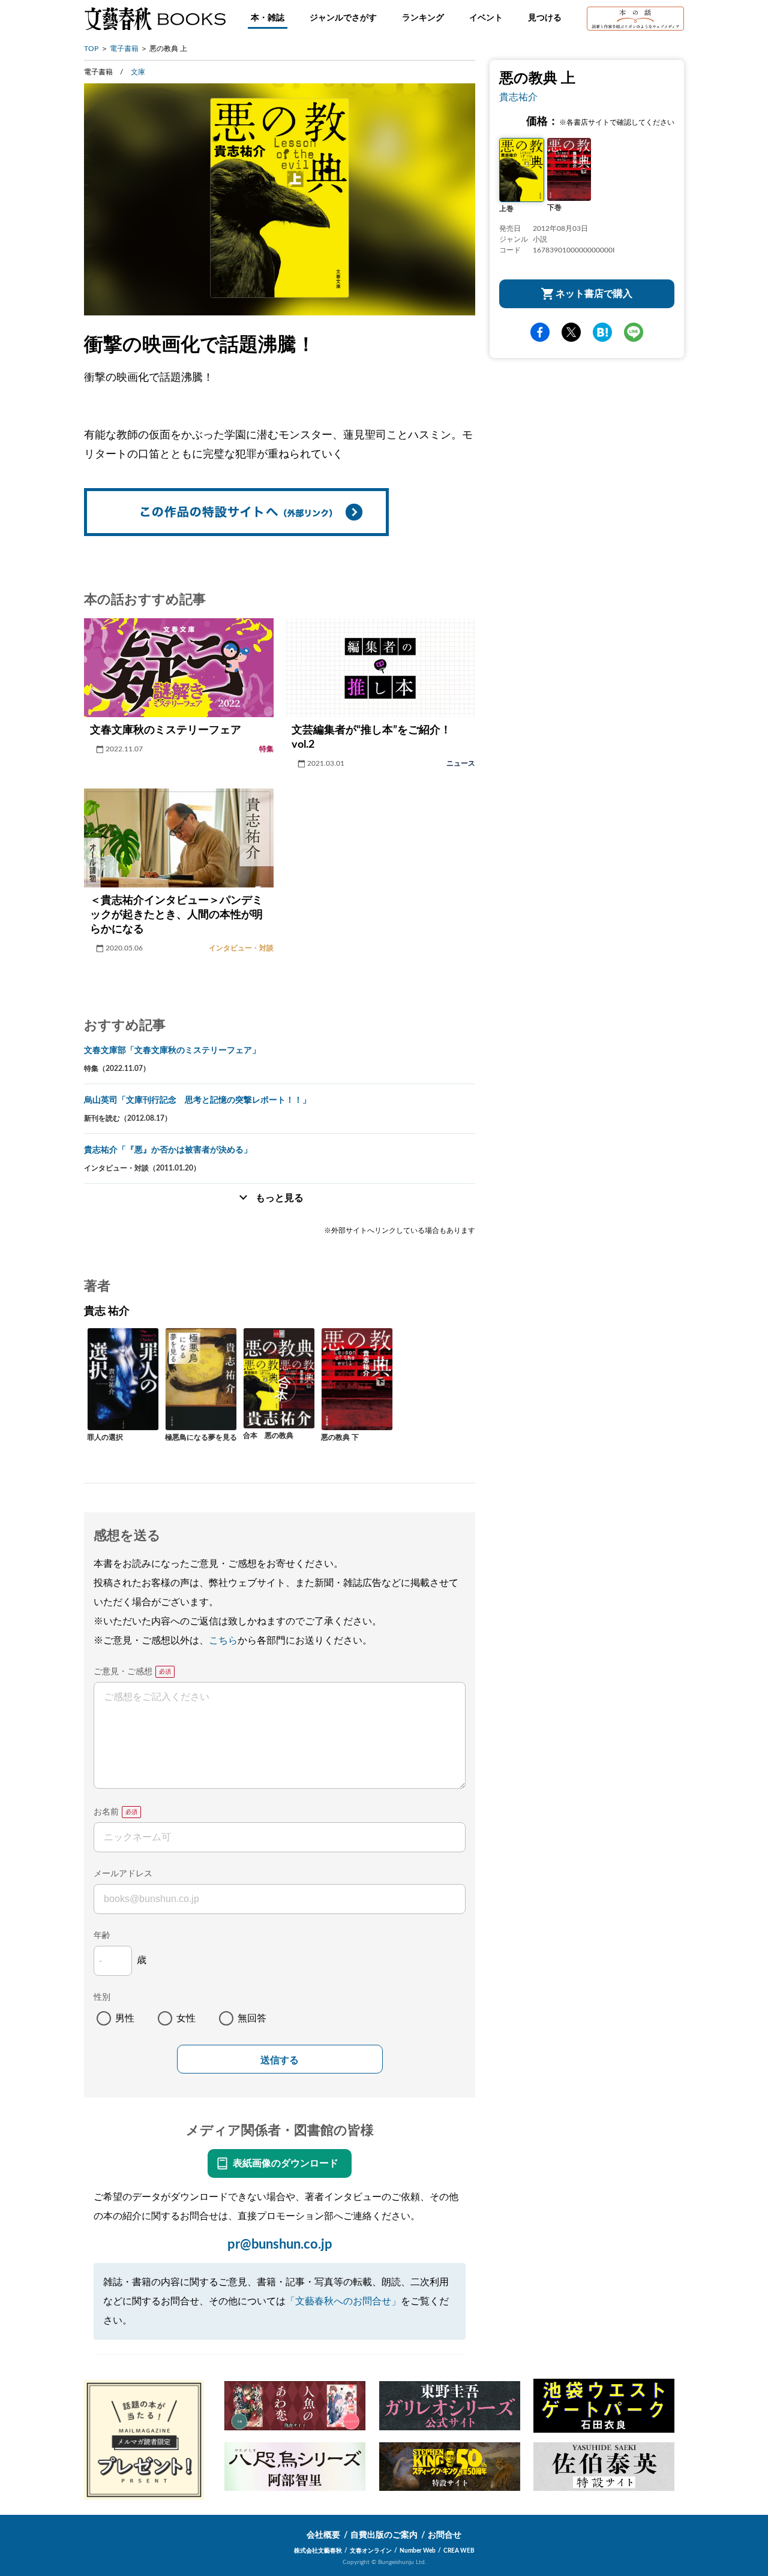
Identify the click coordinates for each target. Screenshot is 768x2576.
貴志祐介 (518, 97)
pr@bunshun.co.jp (280, 2244)
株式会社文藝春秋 (318, 2551)
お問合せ (445, 2535)
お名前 (106, 1812)
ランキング (423, 18)
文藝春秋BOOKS (155, 19)
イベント (486, 18)
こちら (223, 1641)
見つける (545, 18)
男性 (125, 2018)
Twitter (571, 332)
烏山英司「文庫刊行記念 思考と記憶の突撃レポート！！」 (197, 1100)
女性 (186, 2018)
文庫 (138, 72)
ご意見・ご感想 (123, 1672)
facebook (540, 332)
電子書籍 (124, 49)
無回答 (252, 2018)
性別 (102, 1997)
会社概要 (323, 2535)
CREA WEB (459, 2551)
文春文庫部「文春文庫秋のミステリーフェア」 (172, 1051)
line (634, 332)
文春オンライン (371, 2551)
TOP (91, 49)
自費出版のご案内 (384, 2535)
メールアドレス (123, 1874)
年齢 (102, 1936)
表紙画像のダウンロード (286, 2163)
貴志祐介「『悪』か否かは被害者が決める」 (168, 1150)
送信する (280, 2060)
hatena (602, 332)
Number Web (418, 2551)
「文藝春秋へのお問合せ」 (343, 2301)
